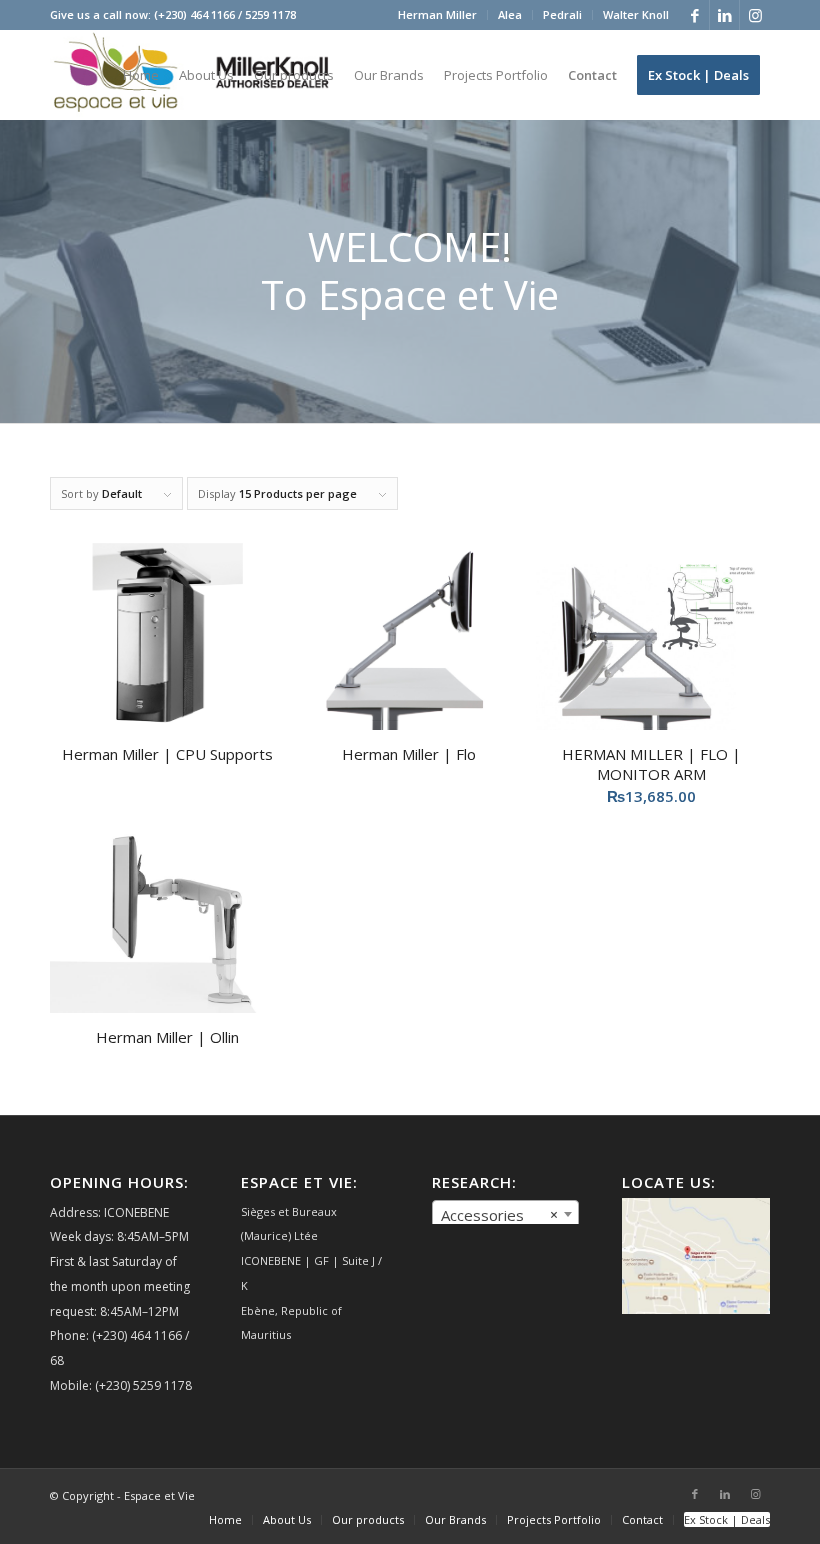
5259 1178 (270, 14)
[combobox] (506, 1214)
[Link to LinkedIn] (724, 15)
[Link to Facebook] (694, 15)
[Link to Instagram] (755, 15)
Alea (510, 14)
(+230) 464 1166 (194, 14)
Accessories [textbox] (500, 1215)
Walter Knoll (636, 14)
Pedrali (562, 14)
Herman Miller (437, 14)
